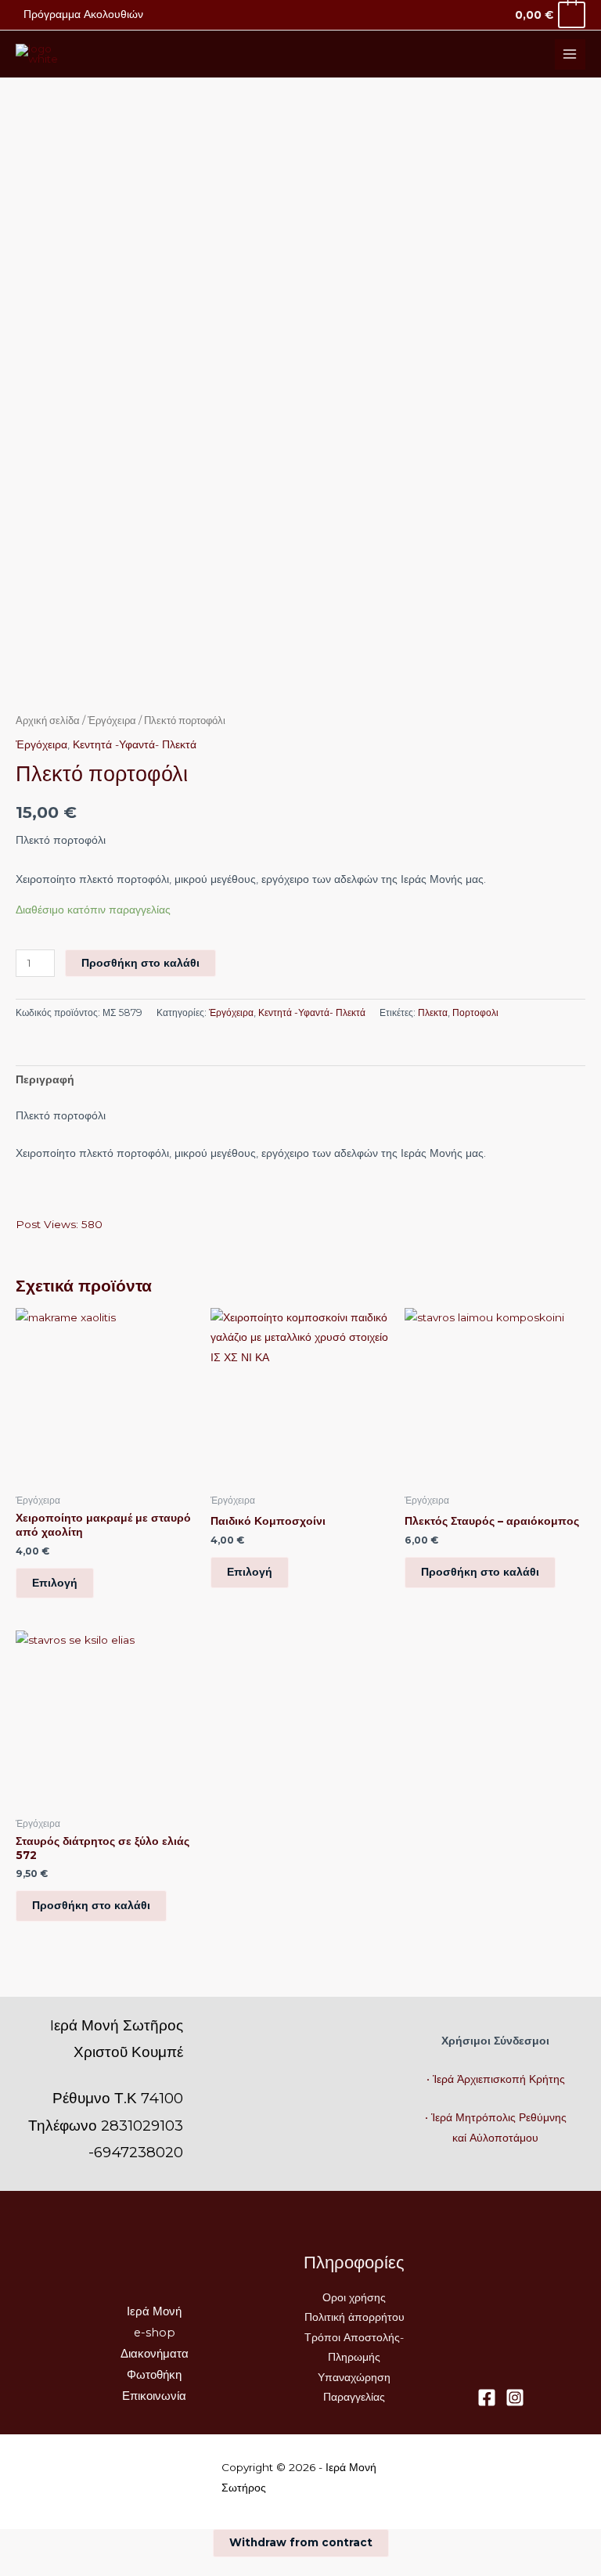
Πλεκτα (433, 1012)
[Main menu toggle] (570, 54)
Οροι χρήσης (354, 2297)
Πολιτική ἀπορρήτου (354, 2317)
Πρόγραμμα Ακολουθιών (83, 14)
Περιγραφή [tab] (45, 1079)
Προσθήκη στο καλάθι (140, 963)
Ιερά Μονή (154, 2311)
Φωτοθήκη (154, 2375)
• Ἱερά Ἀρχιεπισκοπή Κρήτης (496, 2079)
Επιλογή (55, 1583)
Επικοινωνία (154, 2396)
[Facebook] (487, 2398)
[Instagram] (515, 2398)
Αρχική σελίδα (48, 721)
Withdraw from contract (301, 2542)
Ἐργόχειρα (112, 721)
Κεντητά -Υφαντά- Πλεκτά (135, 744)
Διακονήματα (155, 2354)
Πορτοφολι (475, 1012)
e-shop (155, 2333)
